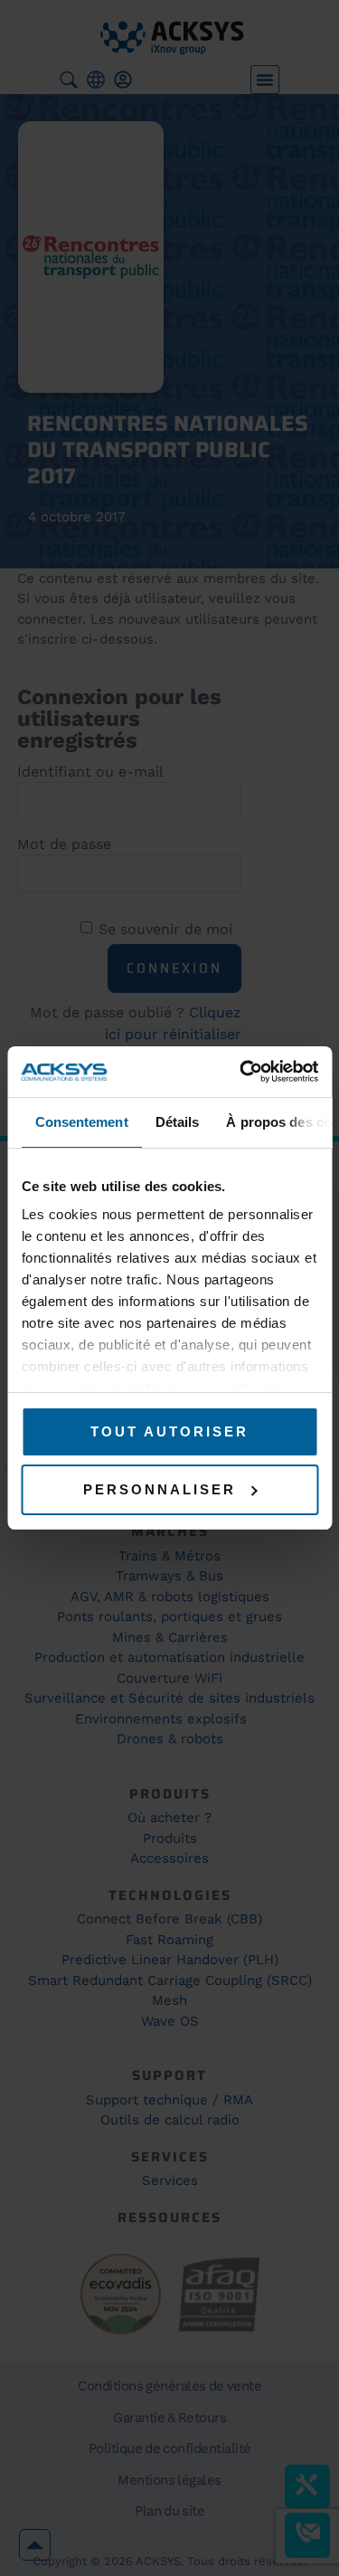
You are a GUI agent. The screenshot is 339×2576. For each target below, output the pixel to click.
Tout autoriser (169, 1431)
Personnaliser (160, 1489)
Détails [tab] (177, 1122)
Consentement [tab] (81, 1122)
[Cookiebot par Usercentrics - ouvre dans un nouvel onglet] (241, 1072)
